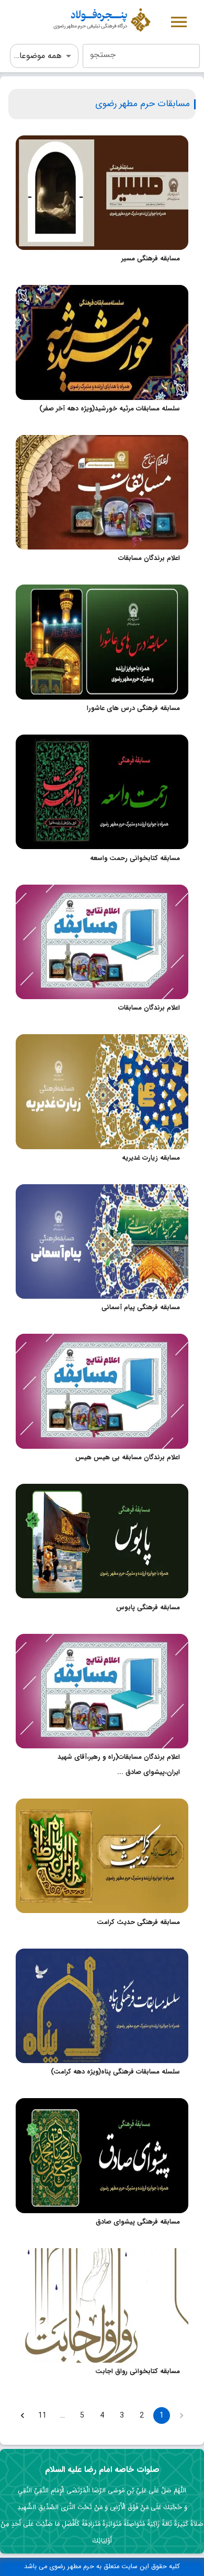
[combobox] (141, 56)
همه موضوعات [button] (37, 56)
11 (42, 2415)
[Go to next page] (22, 2415)
